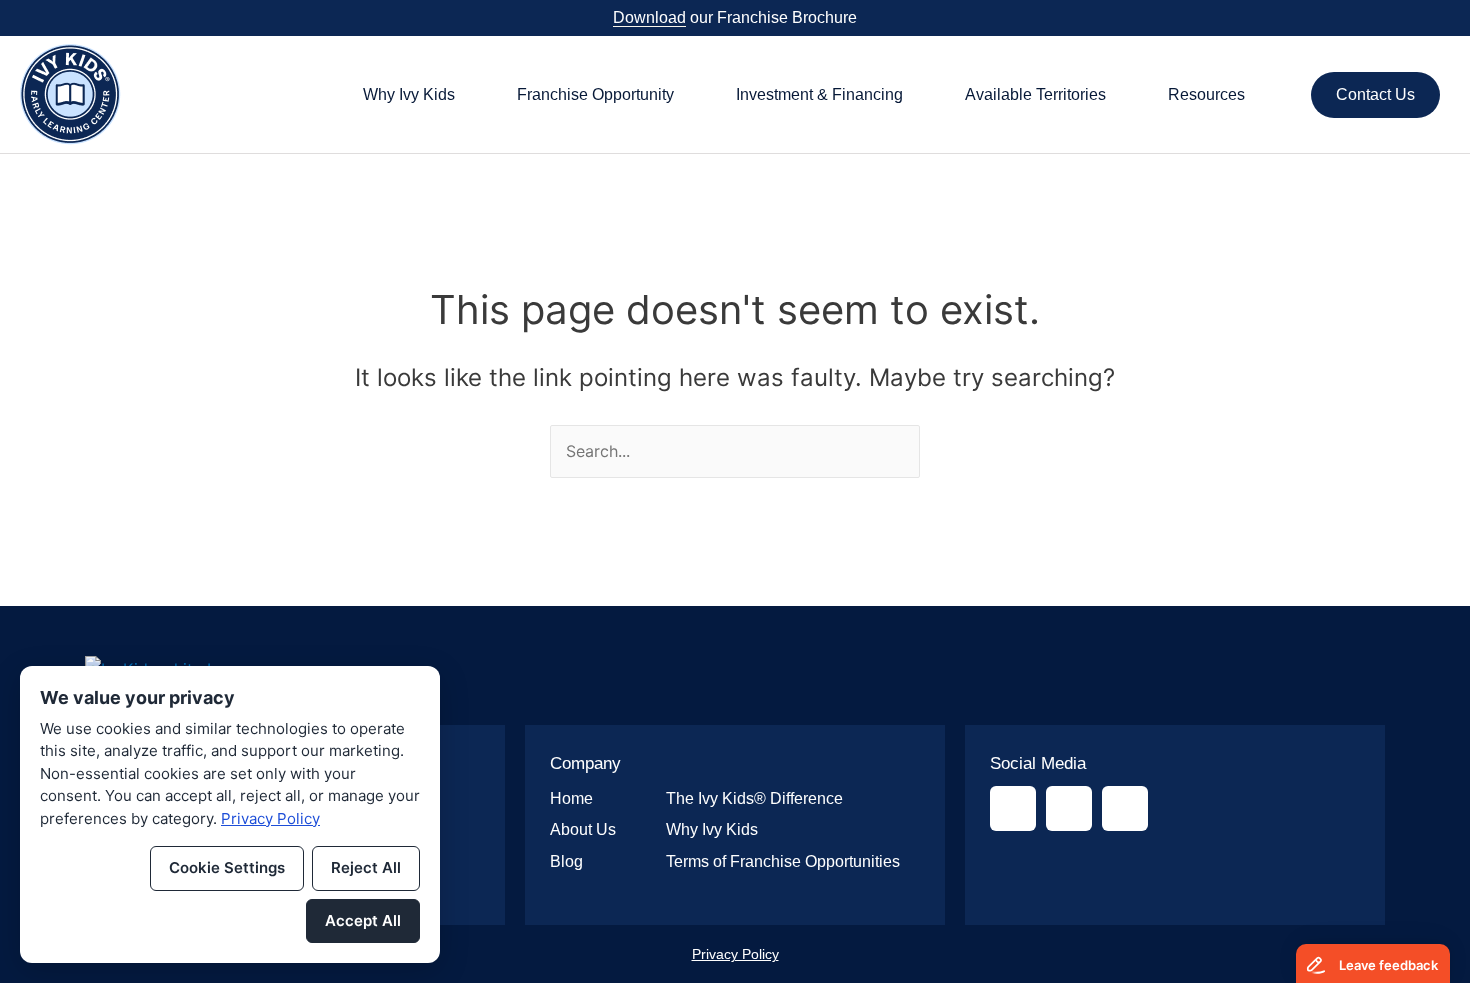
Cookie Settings (227, 867)
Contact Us (1375, 94)
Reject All (366, 867)
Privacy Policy (735, 954)
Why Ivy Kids (409, 94)
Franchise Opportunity (595, 94)
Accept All (363, 920)
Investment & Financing (819, 94)
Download (649, 17)
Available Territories (1035, 94)
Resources (1206, 94)
